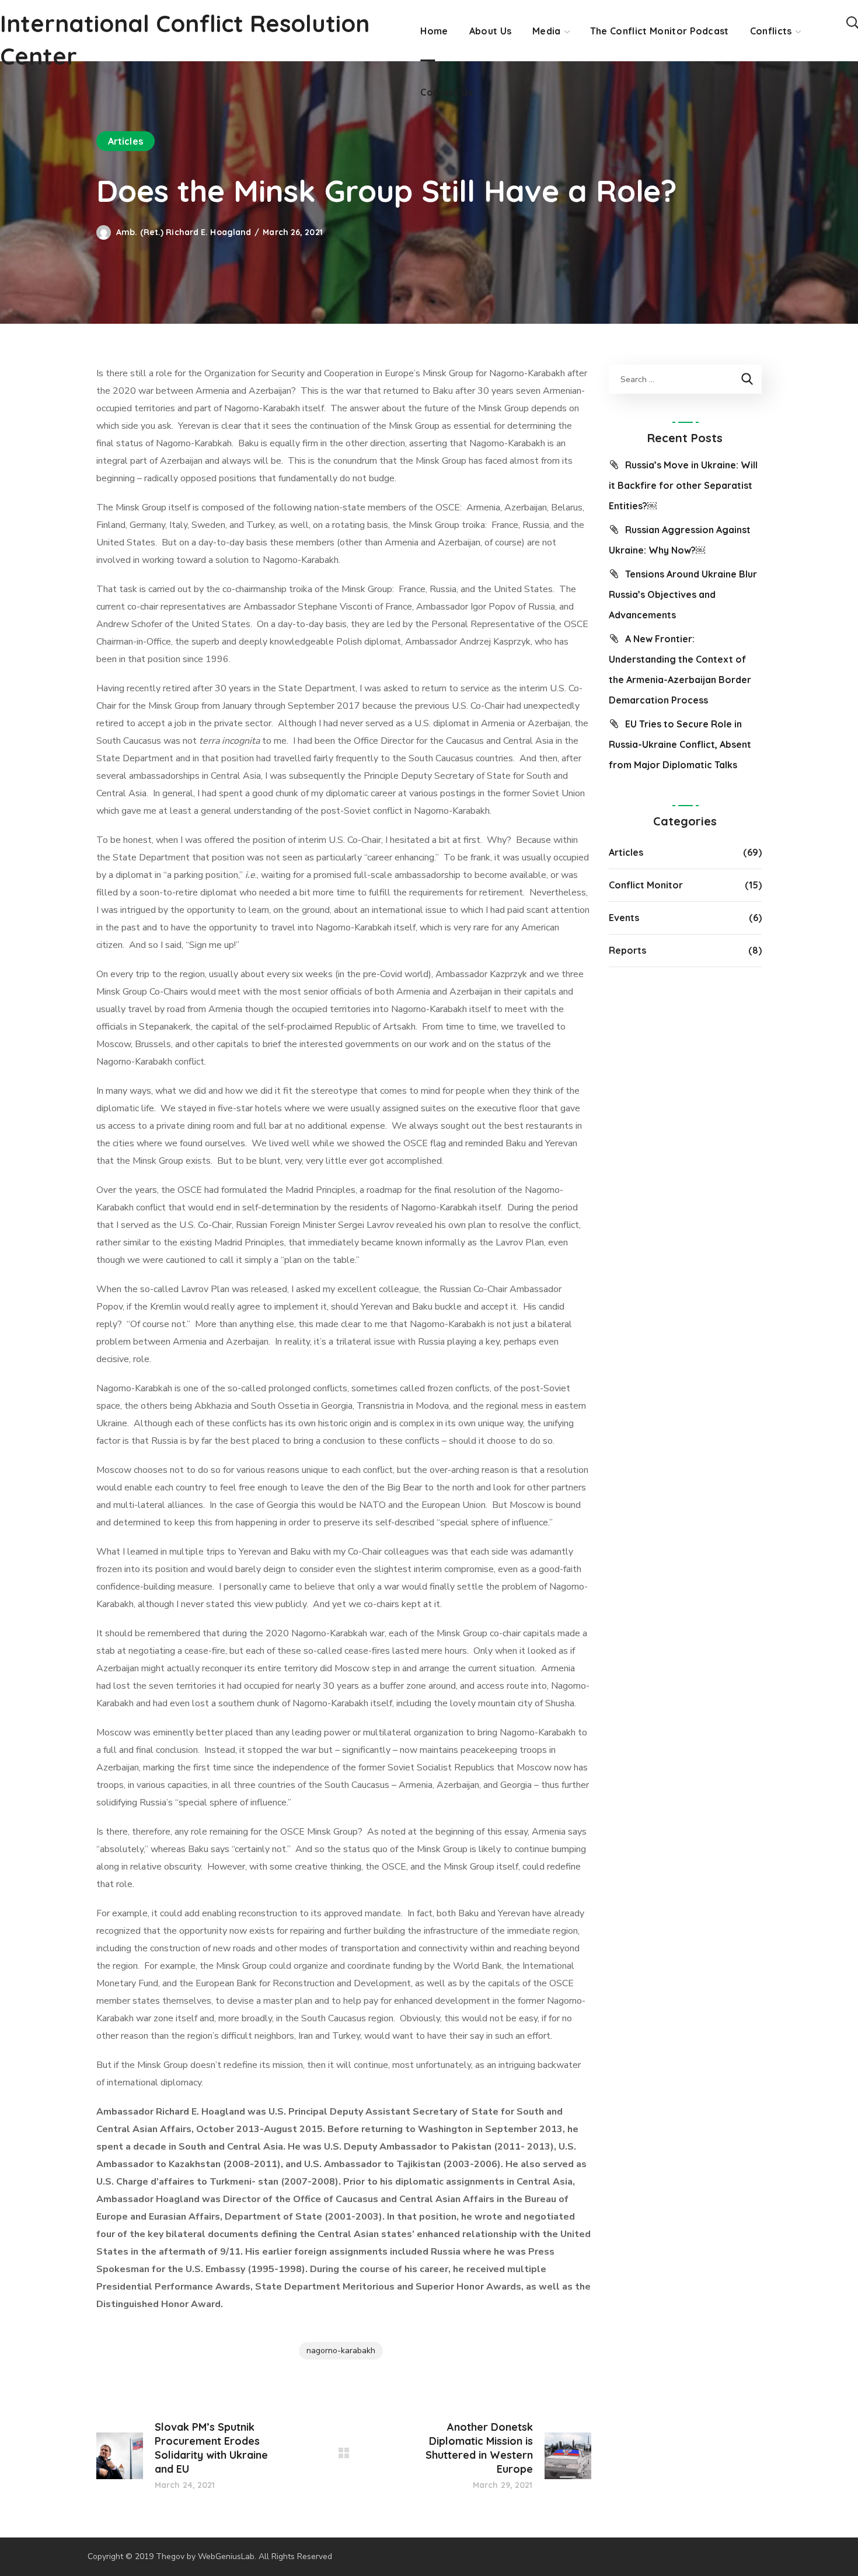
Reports (627, 950)
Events (624, 918)
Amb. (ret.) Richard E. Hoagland (184, 232)
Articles (125, 141)
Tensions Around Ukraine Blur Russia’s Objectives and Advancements (683, 594)
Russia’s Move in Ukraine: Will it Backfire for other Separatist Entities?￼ (683, 485)
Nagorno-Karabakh (341, 2351)
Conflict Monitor (646, 885)
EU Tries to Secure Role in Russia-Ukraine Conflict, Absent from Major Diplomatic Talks (680, 744)
